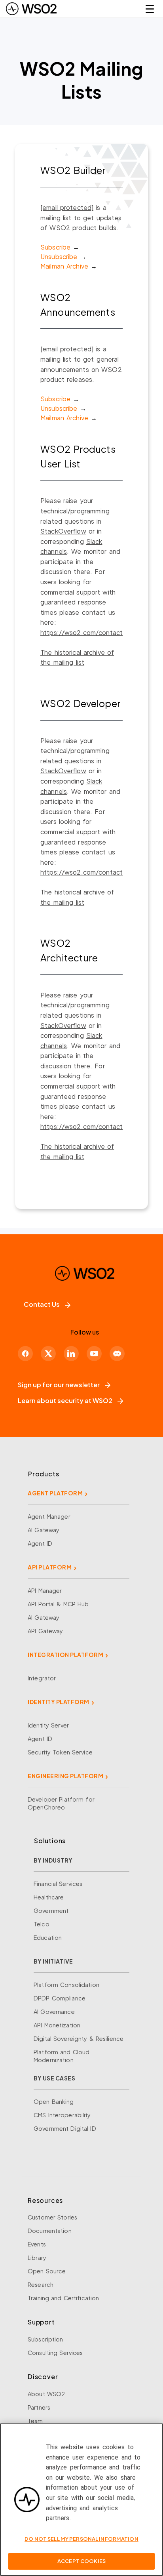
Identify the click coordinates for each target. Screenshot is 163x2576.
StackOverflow (63, 531)
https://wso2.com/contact (81, 632)
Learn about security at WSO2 (65, 1400)
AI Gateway (44, 1530)
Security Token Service (60, 1752)
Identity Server (48, 1725)
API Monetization (57, 2025)
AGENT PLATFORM (55, 1493)
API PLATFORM (50, 1567)
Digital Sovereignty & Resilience (79, 2038)
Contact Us (42, 1304)
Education (48, 1937)
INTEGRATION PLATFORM (65, 1655)
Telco (42, 1924)
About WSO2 (46, 2394)
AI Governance (54, 2012)
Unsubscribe (59, 256)
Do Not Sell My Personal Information (81, 2539)
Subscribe (55, 247)
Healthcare (49, 1897)
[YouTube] (94, 1354)
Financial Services (58, 1884)
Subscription (45, 2339)
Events (37, 2244)
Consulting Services (55, 2353)
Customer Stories (52, 2217)
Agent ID (40, 1543)
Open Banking (54, 2101)
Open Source (47, 2271)
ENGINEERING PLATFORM (65, 1776)
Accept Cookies (81, 2561)
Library (37, 2258)
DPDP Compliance (60, 1998)
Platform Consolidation (66, 1985)
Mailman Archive (64, 266)
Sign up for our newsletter (59, 1385)
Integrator (42, 1678)
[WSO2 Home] (31, 9)
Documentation (50, 2231)
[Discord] (117, 1354)
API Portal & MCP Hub (58, 1604)
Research (41, 2284)
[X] (48, 1354)
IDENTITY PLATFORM (59, 1702)
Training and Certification (63, 2298)
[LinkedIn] (71, 1354)
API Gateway (45, 1631)
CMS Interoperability (62, 2115)
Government (51, 1911)
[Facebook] (25, 1354)
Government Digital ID (65, 2128)
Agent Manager (49, 1516)
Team (35, 2421)
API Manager (45, 1590)
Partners (39, 2407)
